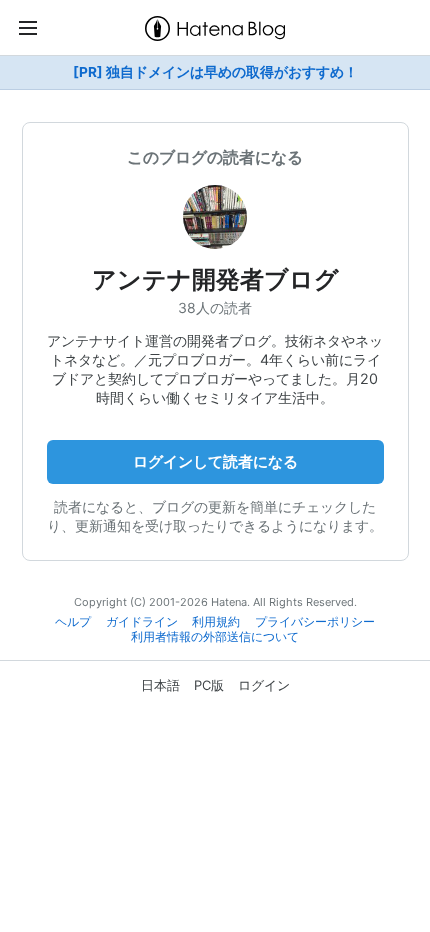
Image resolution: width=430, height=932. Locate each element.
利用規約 (216, 622)
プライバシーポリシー (315, 622)
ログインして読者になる (215, 461)
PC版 (209, 685)
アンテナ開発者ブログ (215, 279)
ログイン (264, 685)
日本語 (160, 685)
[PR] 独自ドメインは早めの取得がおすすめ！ (215, 72)
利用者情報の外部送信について (215, 637)
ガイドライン (142, 622)
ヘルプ (73, 622)
